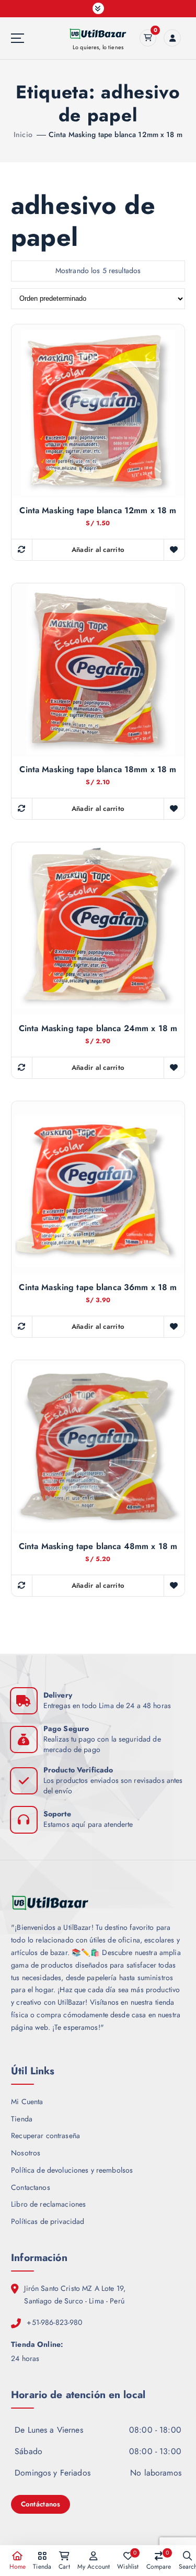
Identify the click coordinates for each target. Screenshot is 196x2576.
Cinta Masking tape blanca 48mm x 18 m (98, 1546)
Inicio (23, 134)
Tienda (22, 2119)
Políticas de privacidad (48, 2221)
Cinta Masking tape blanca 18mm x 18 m (98, 770)
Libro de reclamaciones (48, 2204)
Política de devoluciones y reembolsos (72, 2170)
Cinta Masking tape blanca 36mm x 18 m (98, 1287)
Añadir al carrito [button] (98, 550)
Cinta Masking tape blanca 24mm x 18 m (98, 1029)
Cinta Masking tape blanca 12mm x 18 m (116, 134)
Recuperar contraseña (45, 2136)
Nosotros (26, 2153)
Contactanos (31, 2187)
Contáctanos (41, 2504)
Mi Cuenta (27, 2102)
